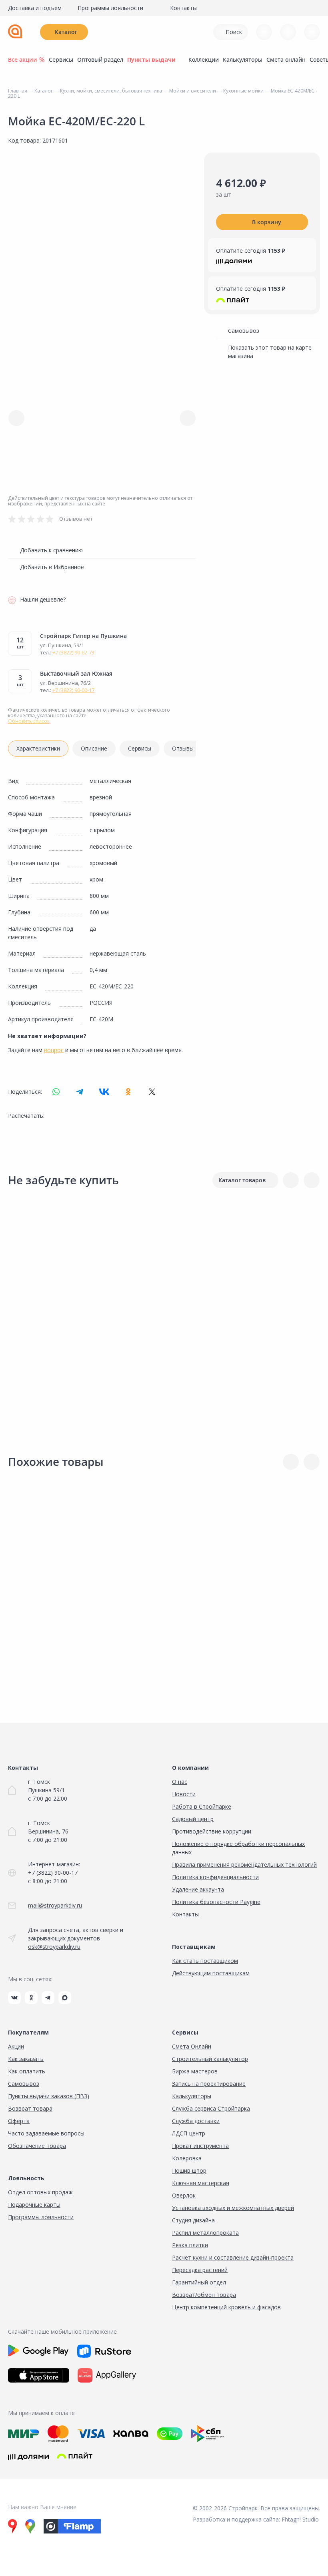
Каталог (66, 32)
